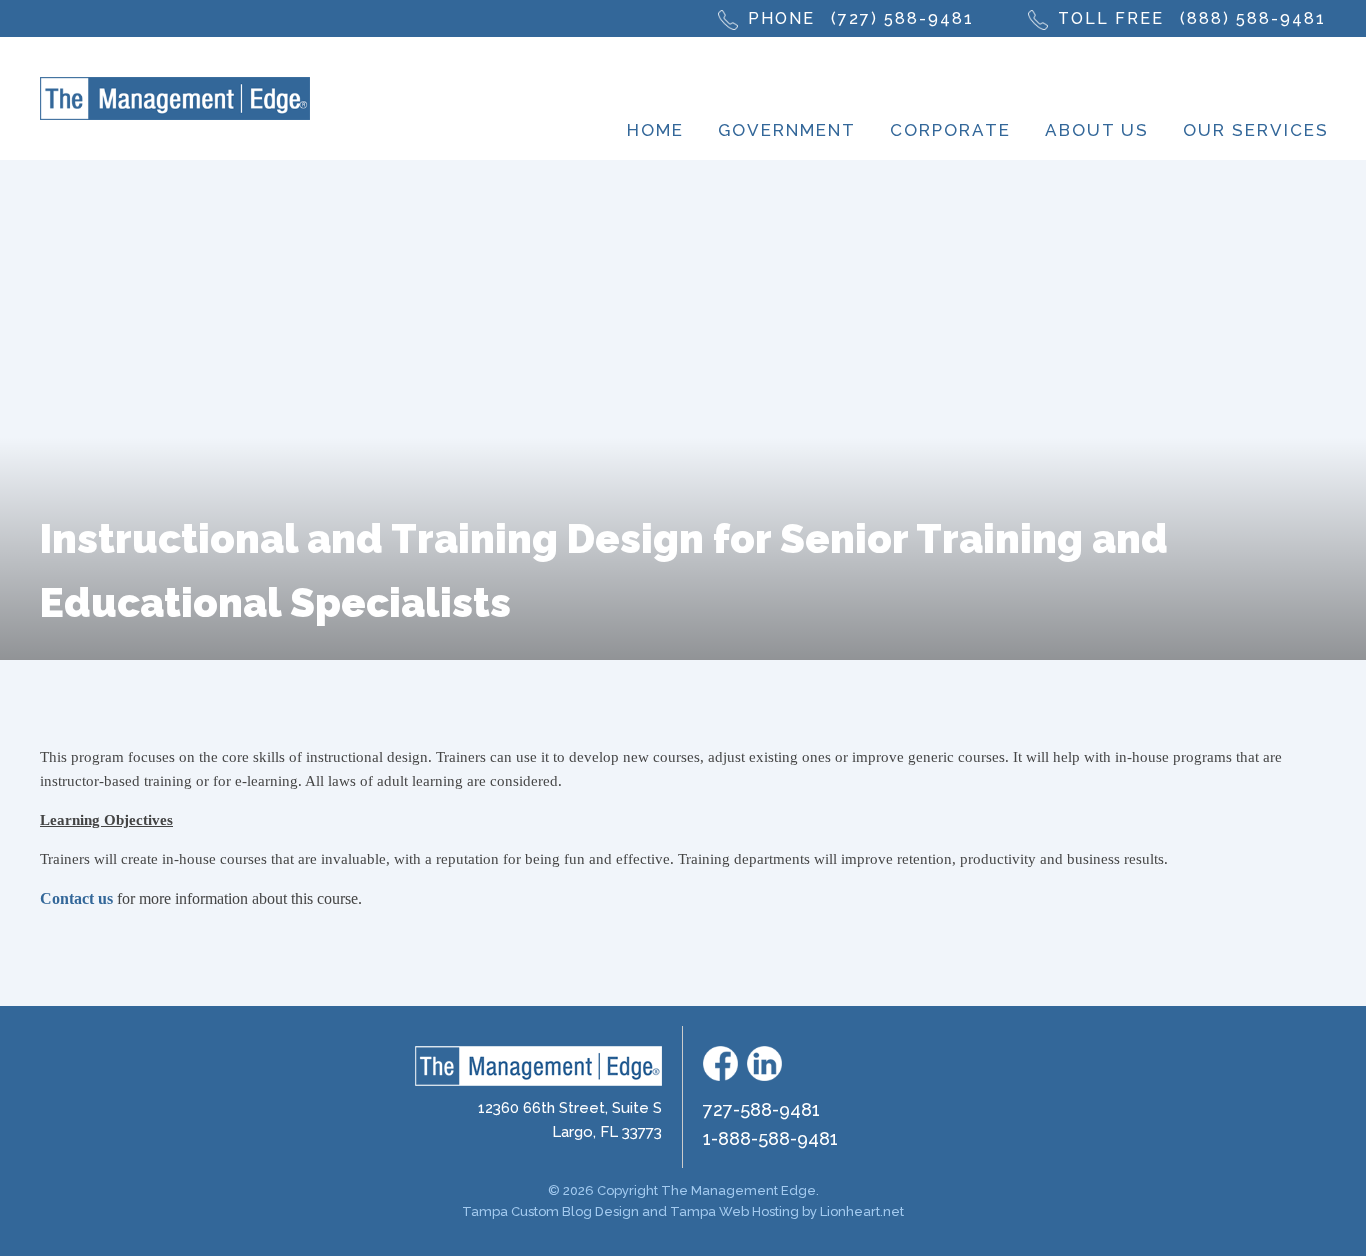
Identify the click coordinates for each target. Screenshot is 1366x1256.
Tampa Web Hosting (734, 1211)
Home (655, 130)
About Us (1097, 130)
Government (787, 130)
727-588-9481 (761, 1109)
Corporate (950, 130)
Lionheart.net (862, 1211)
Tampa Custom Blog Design (550, 1211)
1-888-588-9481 (770, 1138)
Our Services (1256, 130)
